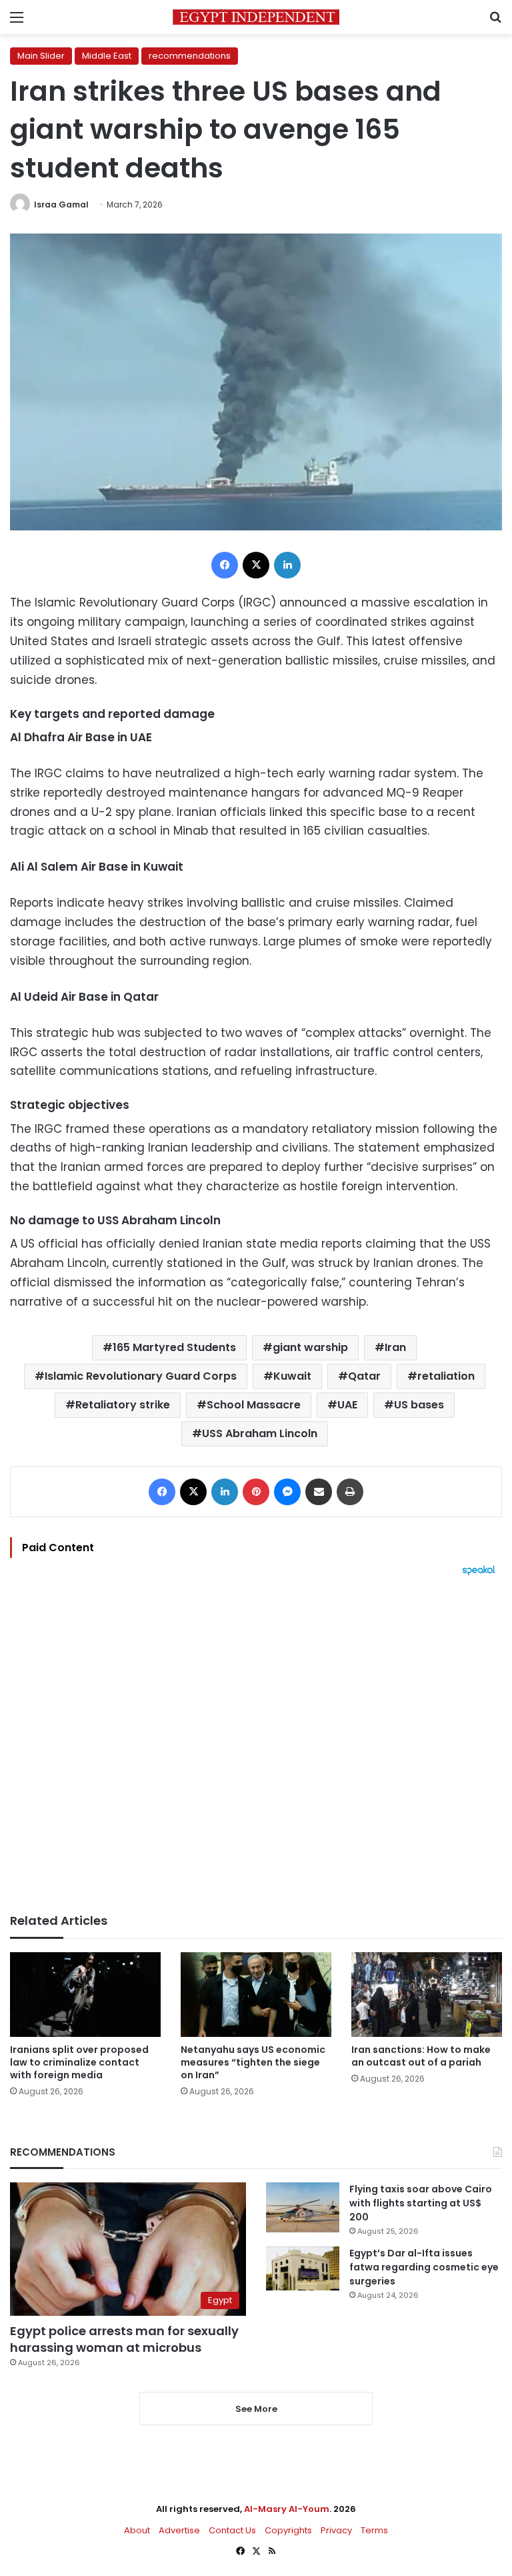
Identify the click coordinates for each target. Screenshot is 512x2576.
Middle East (107, 56)
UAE (347, 1405)
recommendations (190, 56)
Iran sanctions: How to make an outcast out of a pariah (421, 2056)
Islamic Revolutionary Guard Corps (141, 1376)
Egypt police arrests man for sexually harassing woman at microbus (124, 2339)
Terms (374, 2530)
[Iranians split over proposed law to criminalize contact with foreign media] (85, 1995)
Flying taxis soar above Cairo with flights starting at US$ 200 (421, 2203)
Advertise (179, 2530)
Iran (395, 1347)
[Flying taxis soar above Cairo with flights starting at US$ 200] (303, 2207)
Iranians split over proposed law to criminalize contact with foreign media (79, 2062)
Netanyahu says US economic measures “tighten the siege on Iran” (253, 2062)
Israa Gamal (61, 204)
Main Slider (41, 56)
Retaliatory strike (123, 1405)
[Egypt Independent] (256, 17)
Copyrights (288, 2530)
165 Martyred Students (174, 1347)
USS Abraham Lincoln (260, 1433)
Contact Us (232, 2530)
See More (256, 2409)
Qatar (364, 1376)
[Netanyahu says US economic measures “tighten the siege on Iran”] (256, 1995)
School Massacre (254, 1405)
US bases (419, 1405)
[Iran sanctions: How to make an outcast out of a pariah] (427, 1995)
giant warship (310, 1347)
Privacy (336, 2530)
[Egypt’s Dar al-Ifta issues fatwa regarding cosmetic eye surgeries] (303, 2268)
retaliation (446, 1376)
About (137, 2530)
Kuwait (292, 1376)
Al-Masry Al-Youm (287, 2509)
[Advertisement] (256, 1745)
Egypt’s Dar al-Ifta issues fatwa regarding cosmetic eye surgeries (424, 2267)
